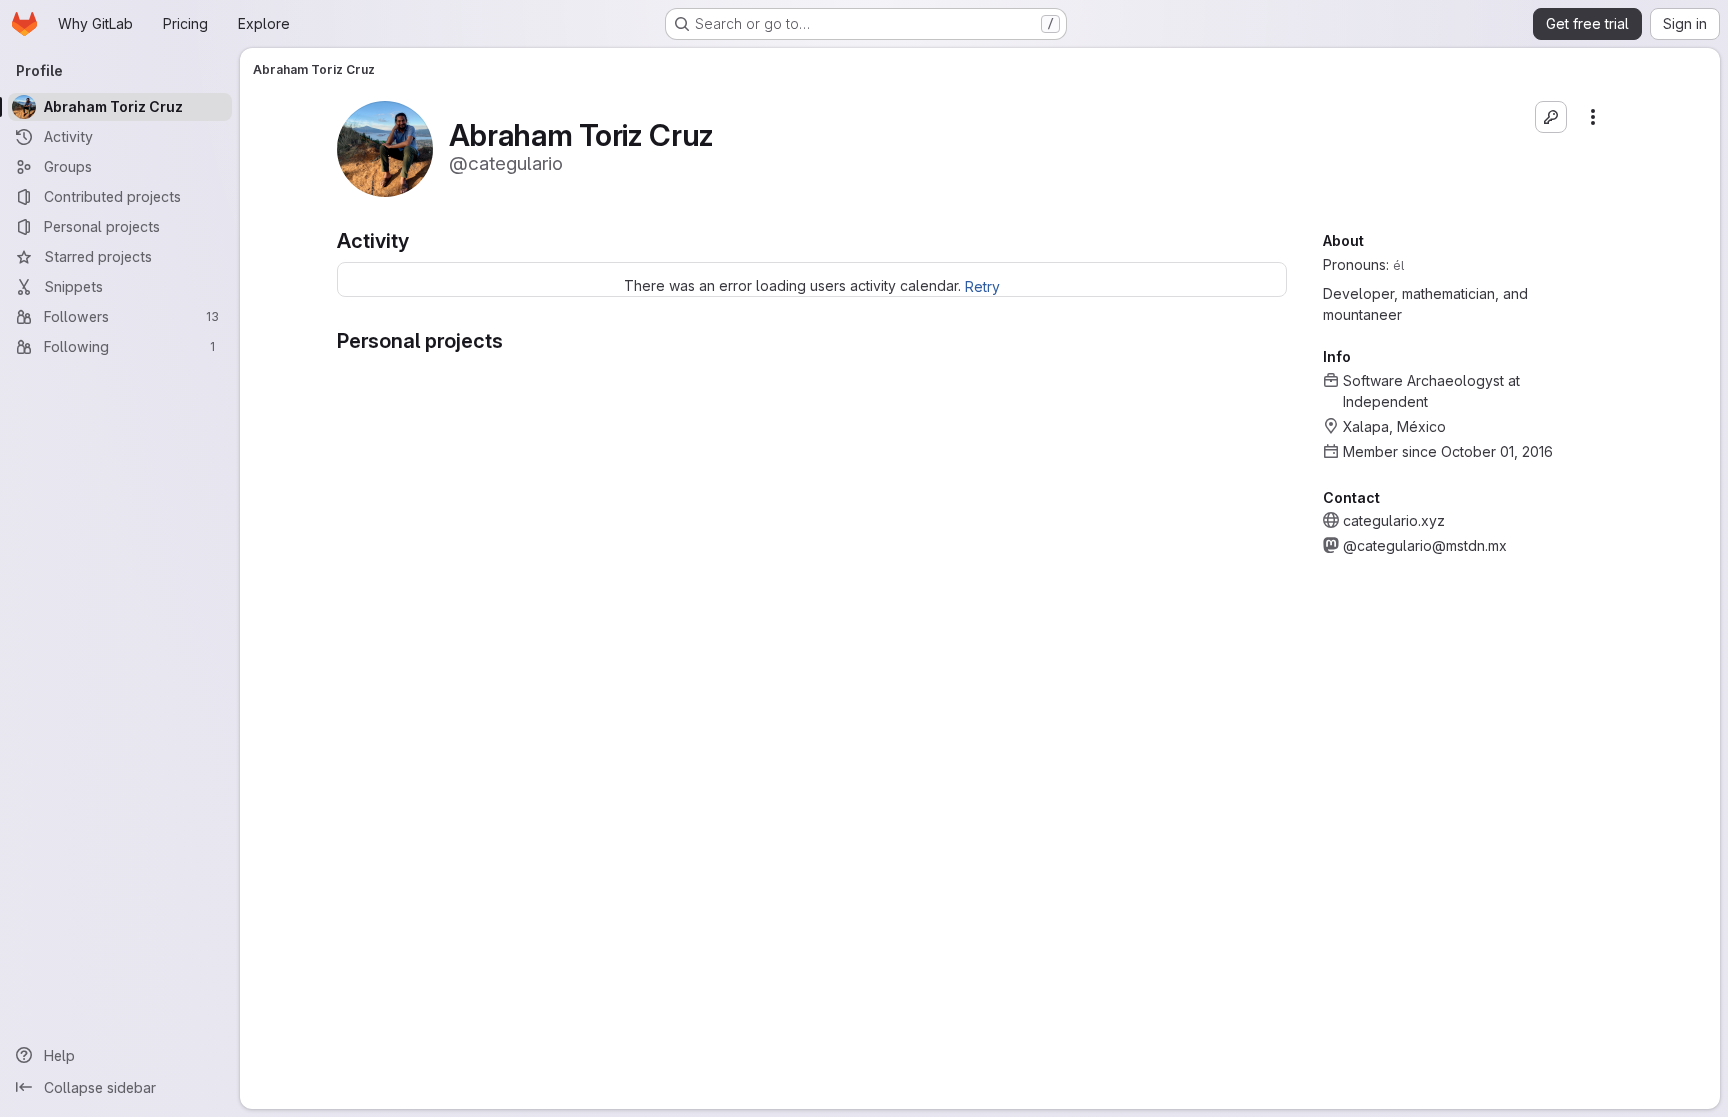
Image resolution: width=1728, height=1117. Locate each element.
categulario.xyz (1394, 520)
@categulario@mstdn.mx (1425, 545)
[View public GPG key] (1551, 117)
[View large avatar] (385, 147)
